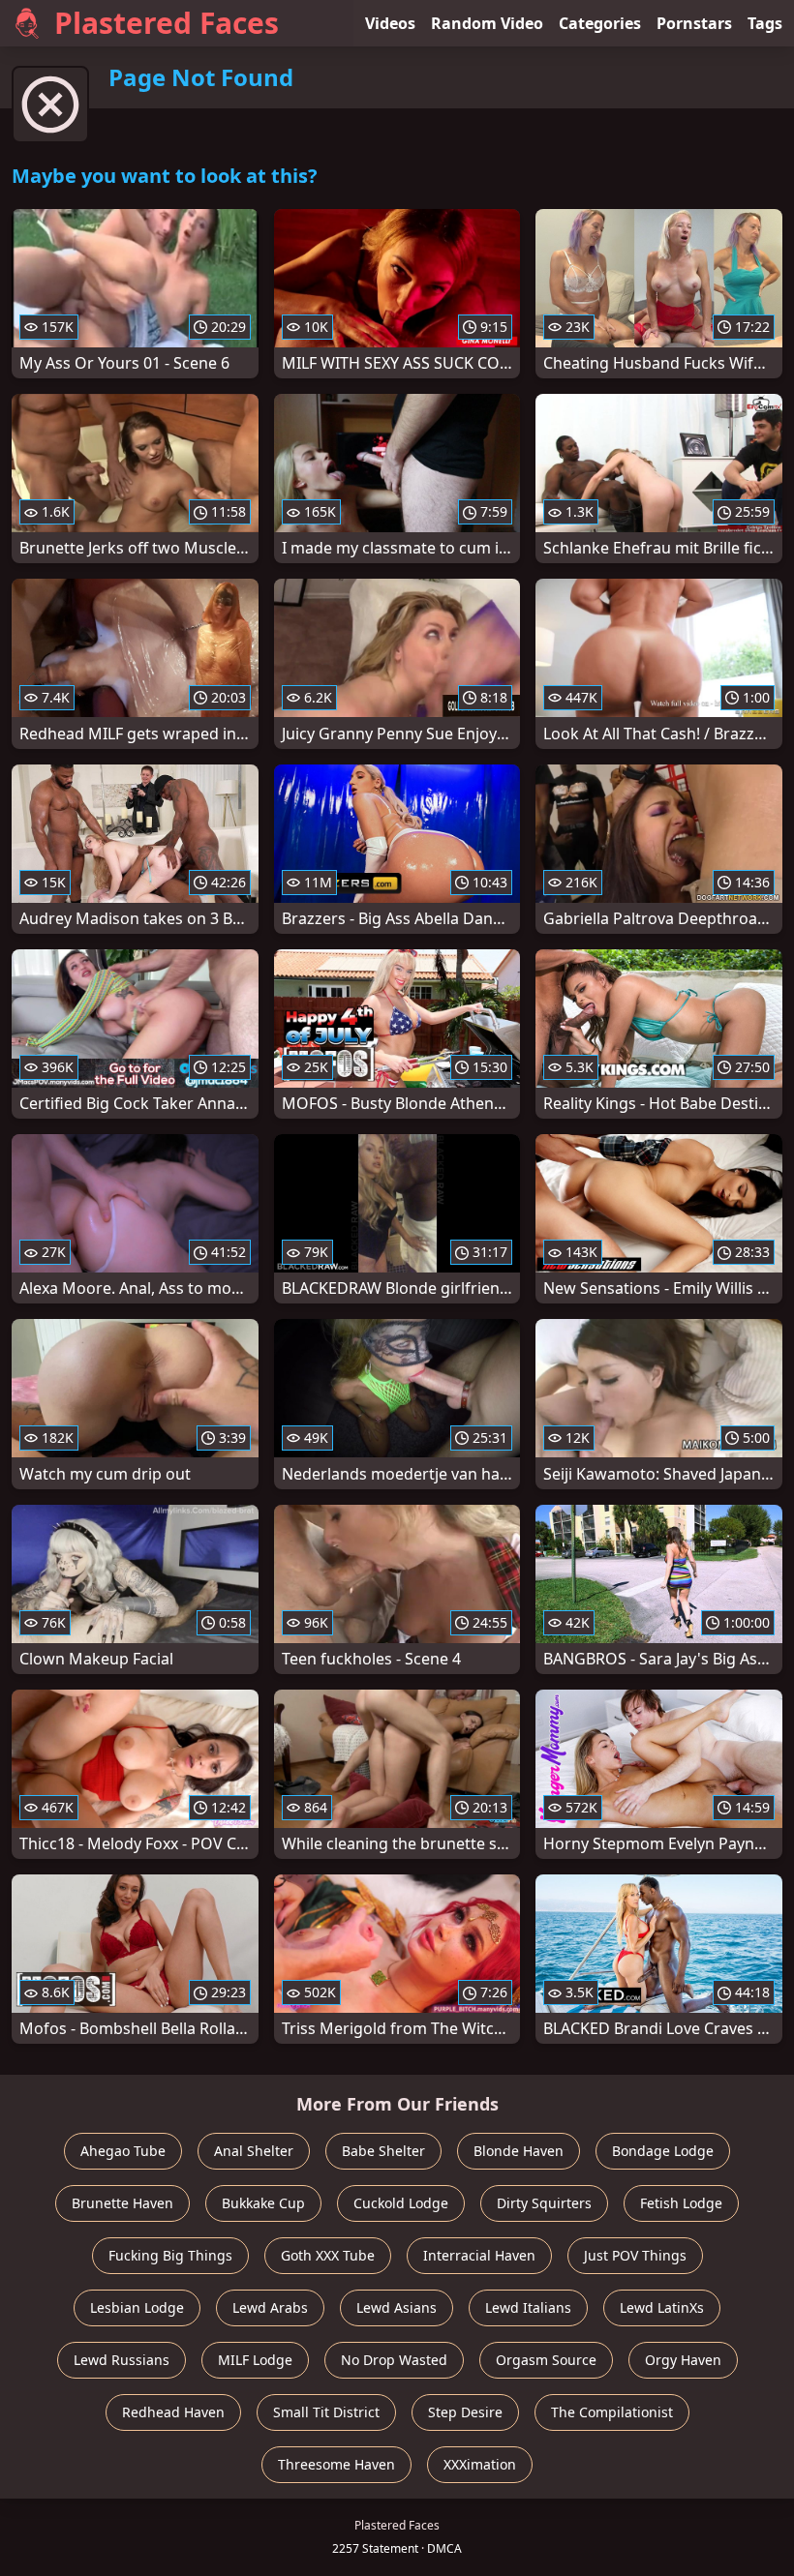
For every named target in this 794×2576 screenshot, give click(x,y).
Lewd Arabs (270, 2307)
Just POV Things (635, 2255)
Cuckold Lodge (401, 2203)
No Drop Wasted (394, 2360)
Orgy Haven (683, 2360)
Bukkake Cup (263, 2203)
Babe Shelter (383, 2151)
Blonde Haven (519, 2151)
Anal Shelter (254, 2151)
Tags (765, 23)
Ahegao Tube (123, 2151)
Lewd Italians (528, 2307)
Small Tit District (326, 2412)
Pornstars (694, 23)
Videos (390, 23)
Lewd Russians (122, 2360)
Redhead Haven (173, 2412)
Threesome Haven (336, 2464)
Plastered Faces (167, 23)
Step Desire (465, 2412)
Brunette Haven (122, 2203)
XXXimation (480, 2464)
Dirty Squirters (544, 2203)
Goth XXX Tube (328, 2255)
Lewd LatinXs (662, 2307)
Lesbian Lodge (137, 2307)
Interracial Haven (479, 2255)
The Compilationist (612, 2412)
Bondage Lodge (663, 2151)
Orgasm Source (546, 2360)
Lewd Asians (397, 2307)
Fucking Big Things (170, 2255)
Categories (600, 23)
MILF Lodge (255, 2360)
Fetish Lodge (681, 2203)
